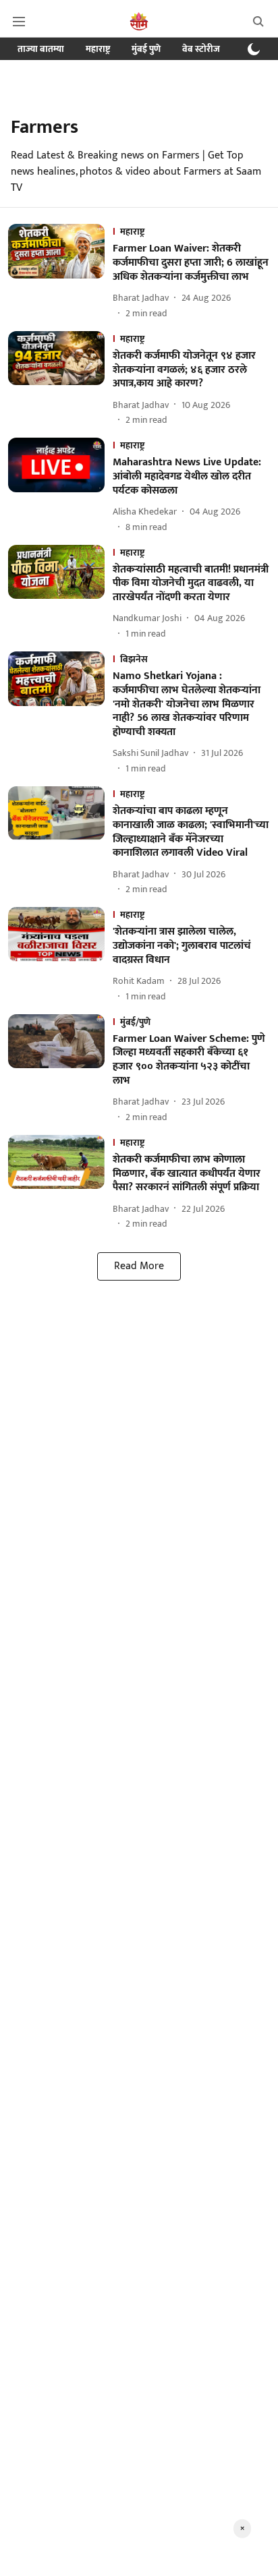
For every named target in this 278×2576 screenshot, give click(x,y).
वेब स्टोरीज (201, 49)
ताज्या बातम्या (41, 49)
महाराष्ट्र (98, 49)
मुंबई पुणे (146, 49)
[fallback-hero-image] (60, 272)
